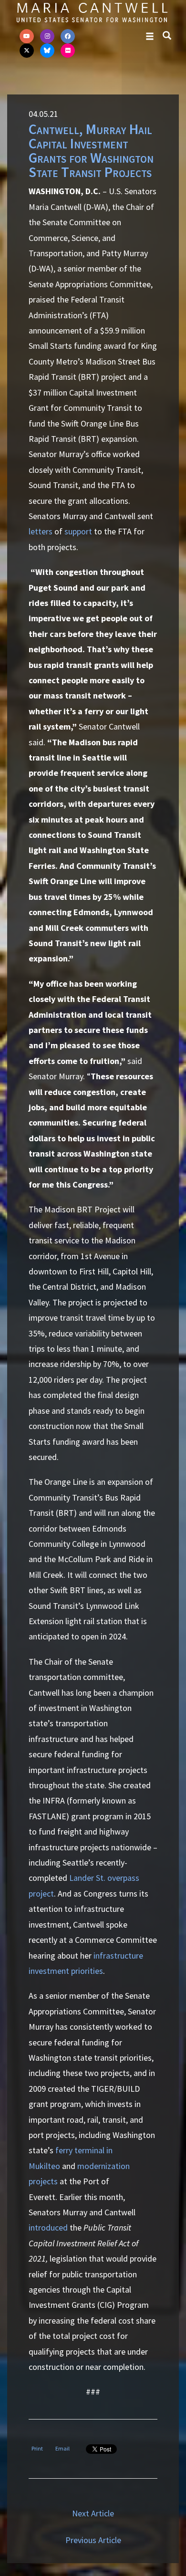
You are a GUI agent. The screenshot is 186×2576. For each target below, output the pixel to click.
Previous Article (93, 2540)
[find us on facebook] (68, 36)
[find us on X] (27, 51)
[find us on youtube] (27, 36)
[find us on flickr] (68, 51)
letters (41, 531)
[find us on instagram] (47, 36)
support (78, 531)
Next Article (93, 2513)
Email (62, 2448)
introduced (48, 2227)
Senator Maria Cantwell (92, 12)
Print (37, 2448)
